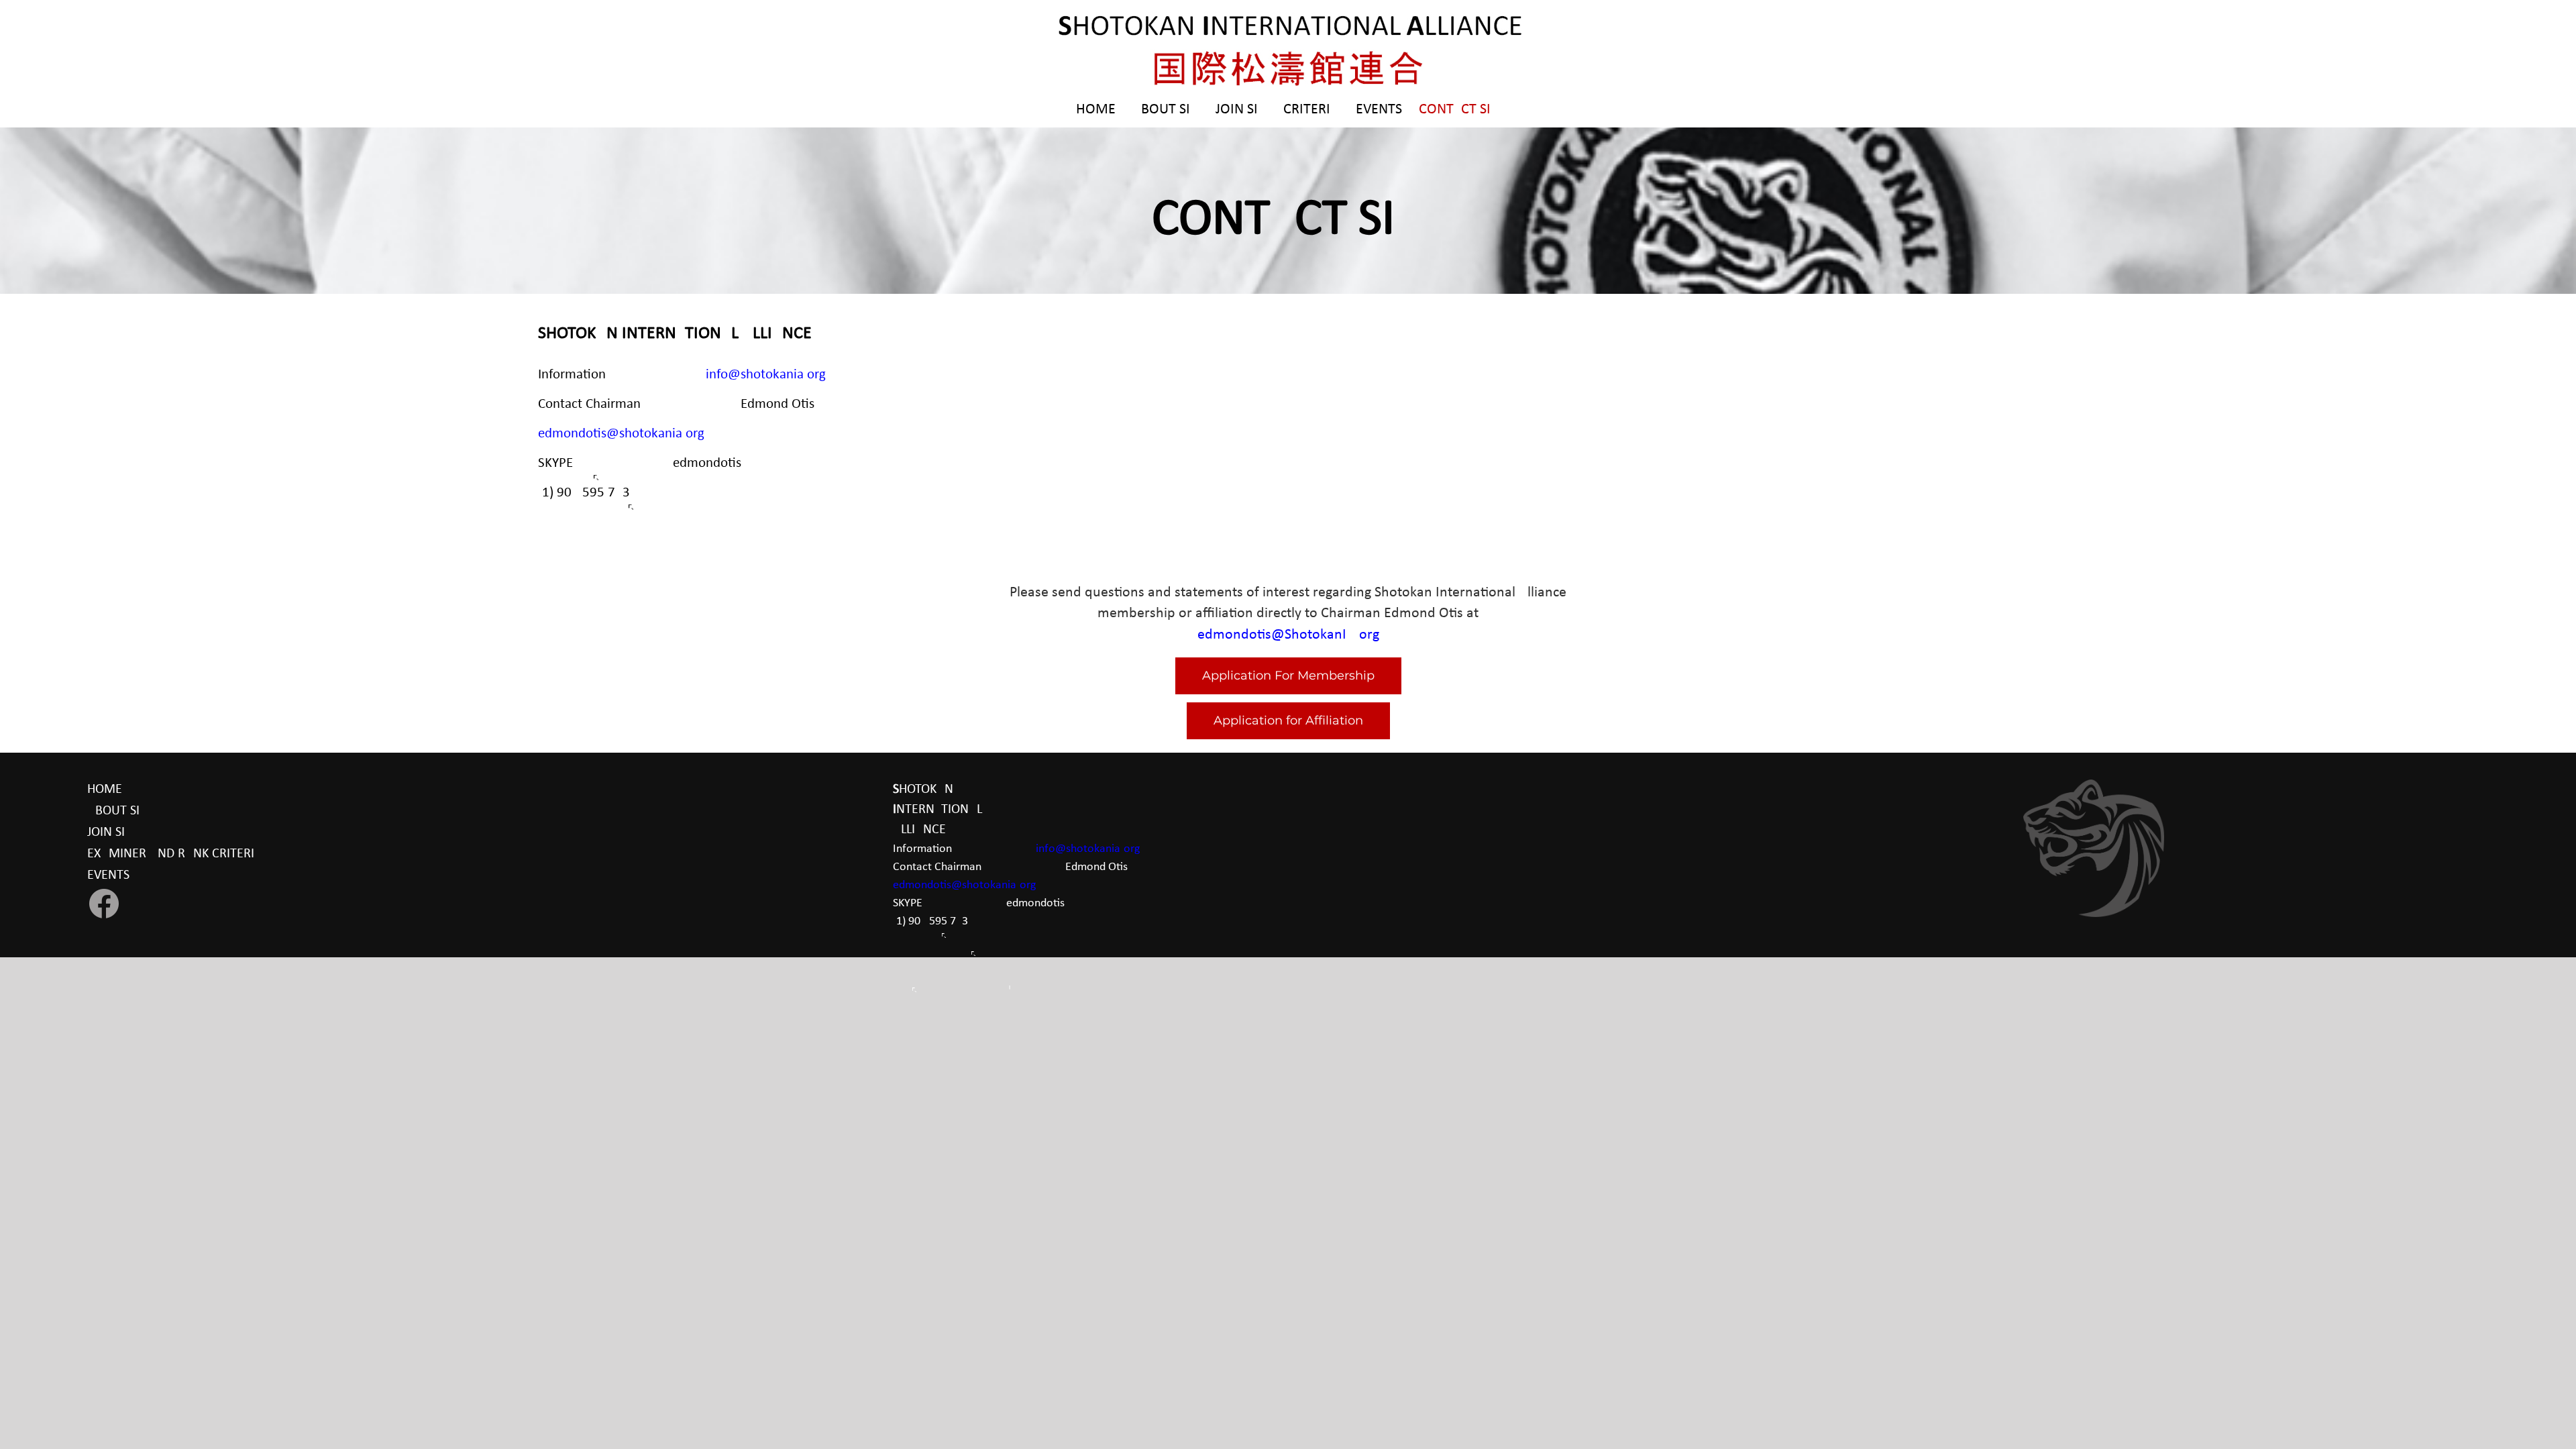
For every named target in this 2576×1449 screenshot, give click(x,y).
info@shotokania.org (766, 375)
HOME (105, 790)
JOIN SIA (110, 833)
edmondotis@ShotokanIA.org (1288, 635)
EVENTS (108, 875)
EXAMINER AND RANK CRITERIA (175, 854)
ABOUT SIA (117, 811)
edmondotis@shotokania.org (621, 434)
